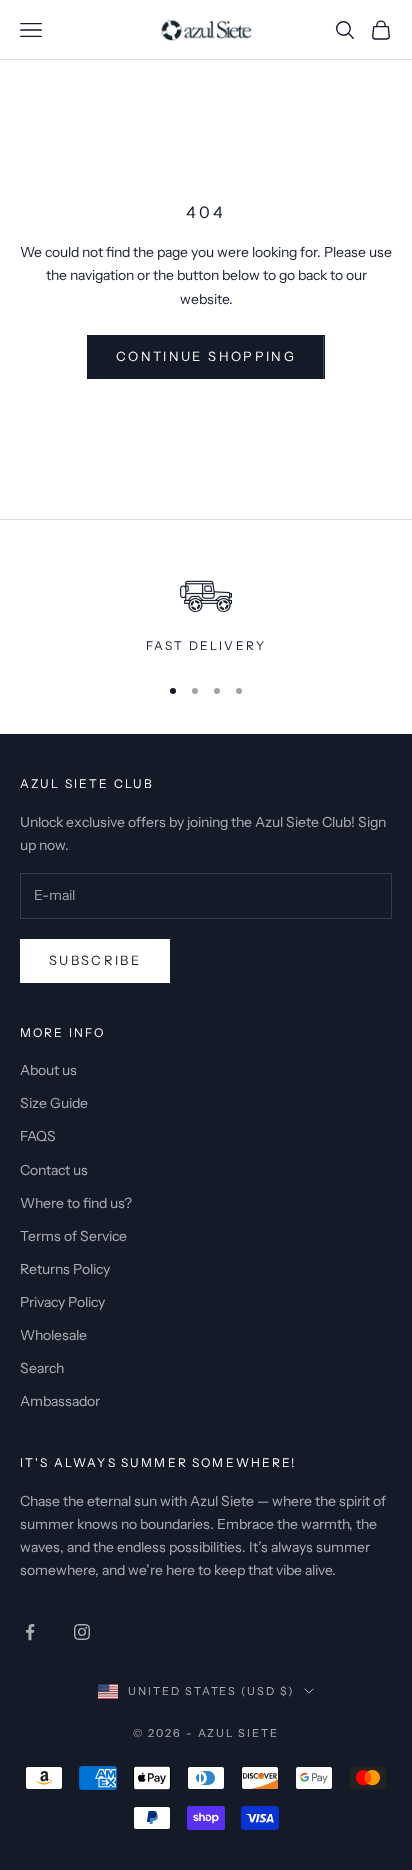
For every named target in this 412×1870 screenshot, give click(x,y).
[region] (206, 608)
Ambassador (60, 1401)
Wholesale (53, 1335)
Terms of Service (73, 1236)
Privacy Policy (62, 1302)
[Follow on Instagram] (82, 1632)
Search (42, 1368)
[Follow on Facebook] (30, 1632)
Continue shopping (206, 356)
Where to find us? (76, 1203)
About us (48, 1070)
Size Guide (54, 1103)
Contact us (54, 1170)
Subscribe (95, 960)
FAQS (38, 1136)
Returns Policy (65, 1269)
